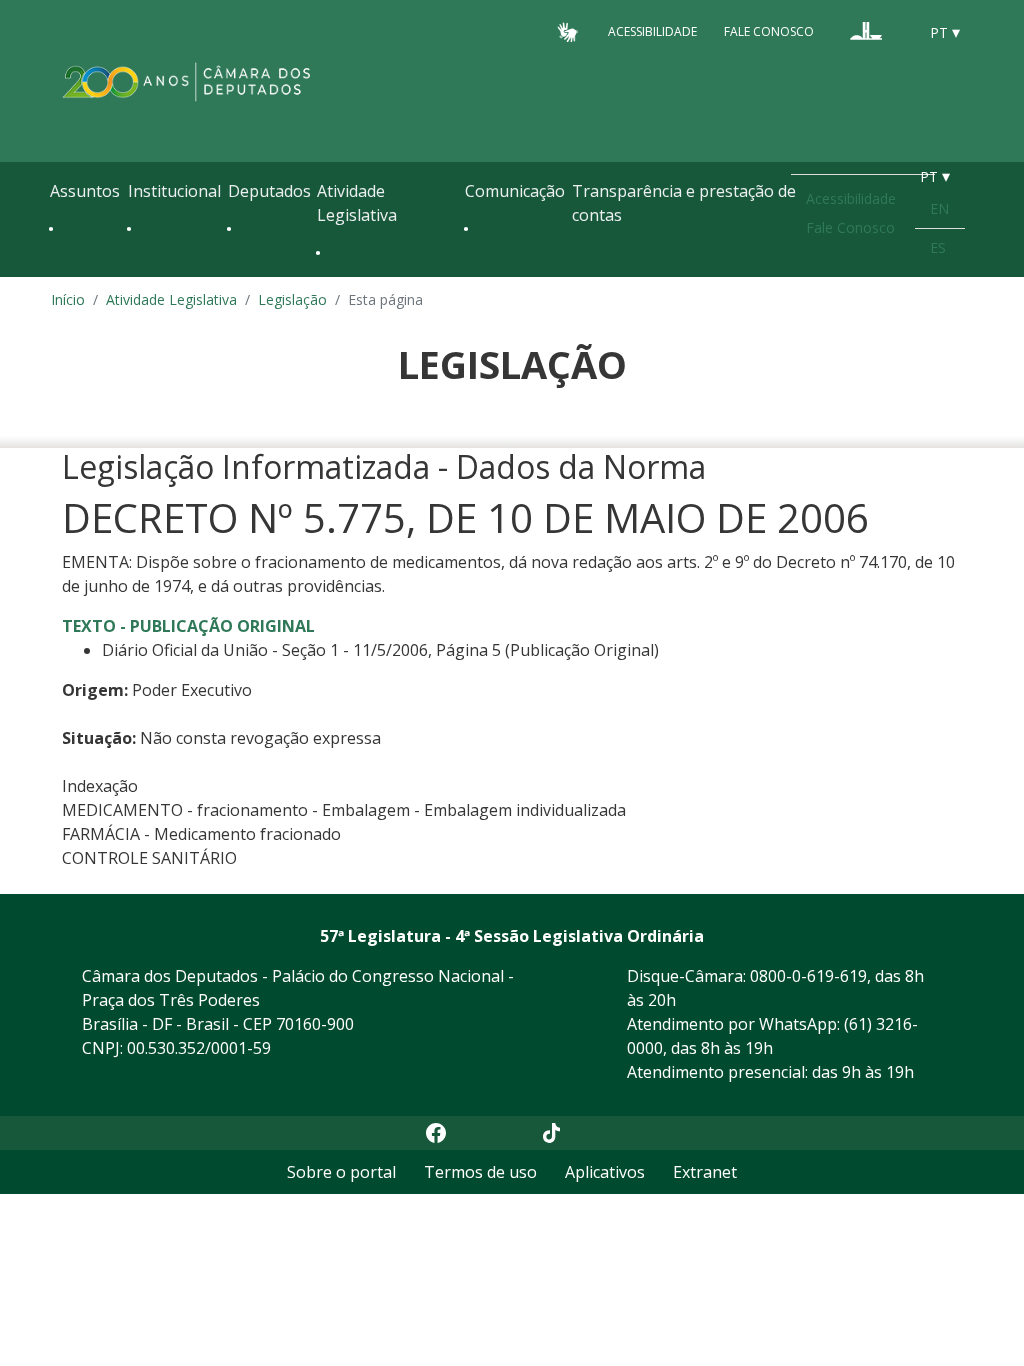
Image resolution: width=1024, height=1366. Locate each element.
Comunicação (515, 191)
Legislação (292, 299)
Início (68, 299)
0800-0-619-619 (808, 976)
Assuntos (85, 191)
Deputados (269, 191)
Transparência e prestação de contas (684, 203)
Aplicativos (605, 1172)
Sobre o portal (341, 1172)
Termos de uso (480, 1172)
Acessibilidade (652, 31)
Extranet (705, 1172)
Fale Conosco (769, 31)
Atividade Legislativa (357, 203)
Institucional (174, 191)
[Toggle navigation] (60, 272)
